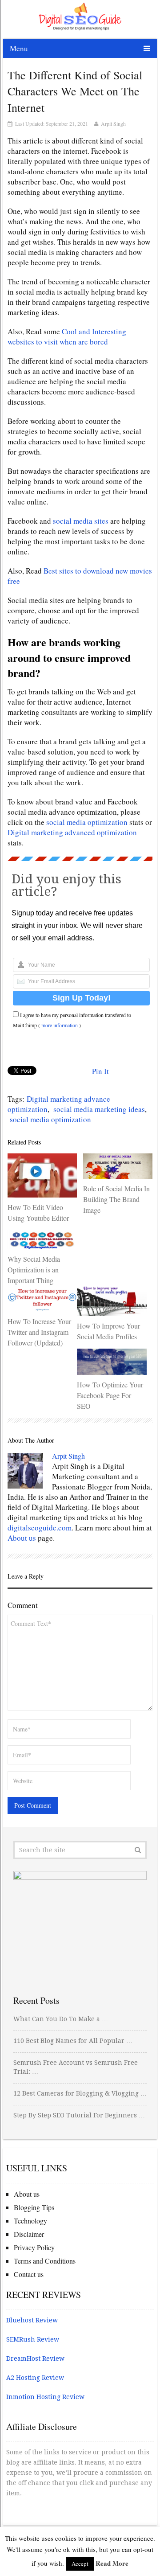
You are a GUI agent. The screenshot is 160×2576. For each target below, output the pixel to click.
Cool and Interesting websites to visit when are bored (67, 336)
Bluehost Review (32, 2320)
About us (22, 1538)
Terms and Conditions (45, 2261)
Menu (19, 48)
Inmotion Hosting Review (45, 2397)
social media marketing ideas (99, 1109)
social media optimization (87, 822)
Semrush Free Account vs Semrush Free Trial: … (76, 2067)
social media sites (81, 521)
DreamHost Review (35, 2359)
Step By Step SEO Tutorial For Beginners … (79, 2115)
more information (60, 1025)
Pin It (100, 1071)
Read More (112, 2563)
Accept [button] (80, 2564)
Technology (30, 2221)
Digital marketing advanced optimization (72, 832)
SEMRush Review (33, 2339)
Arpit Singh (113, 123)
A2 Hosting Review (35, 2378)
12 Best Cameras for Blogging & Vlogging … (80, 2093)
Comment (23, 1605)
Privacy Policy (34, 2247)
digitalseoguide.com (40, 1528)
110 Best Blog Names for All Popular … (73, 2041)
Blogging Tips (34, 2207)
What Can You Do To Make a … (61, 2019)
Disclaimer (29, 2234)
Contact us (29, 2274)
